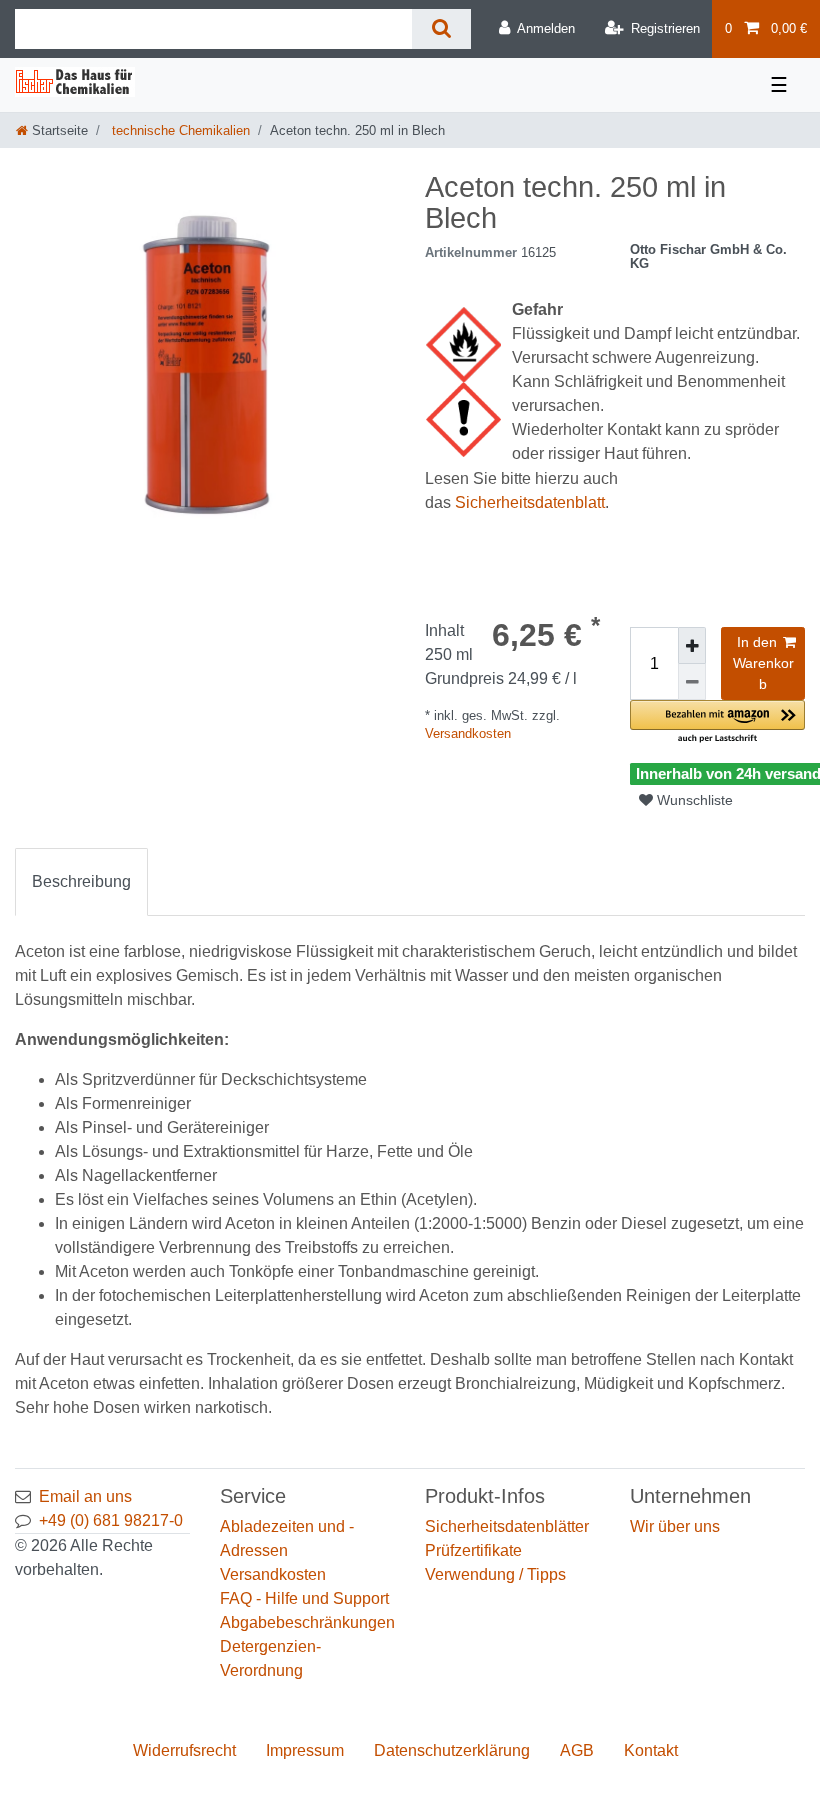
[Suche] (441, 29)
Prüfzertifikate (473, 1550)
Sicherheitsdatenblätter (507, 1526)
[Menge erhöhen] (692, 645)
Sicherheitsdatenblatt (530, 502)
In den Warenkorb (763, 663)
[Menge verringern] (692, 682)
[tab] (81, 882)
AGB (577, 1750)
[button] (717, 722)
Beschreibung (81, 881)
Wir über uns (675, 1526)
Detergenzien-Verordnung (270, 1658)
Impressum (305, 1750)
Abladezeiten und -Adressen (287, 1538)
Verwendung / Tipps (495, 1574)
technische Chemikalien (179, 130)
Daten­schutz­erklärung (452, 1750)
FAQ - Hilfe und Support (304, 1598)
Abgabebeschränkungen (307, 1622)
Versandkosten (468, 733)
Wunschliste (693, 800)
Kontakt (651, 1750)
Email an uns (85, 1496)
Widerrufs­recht (184, 1750)
